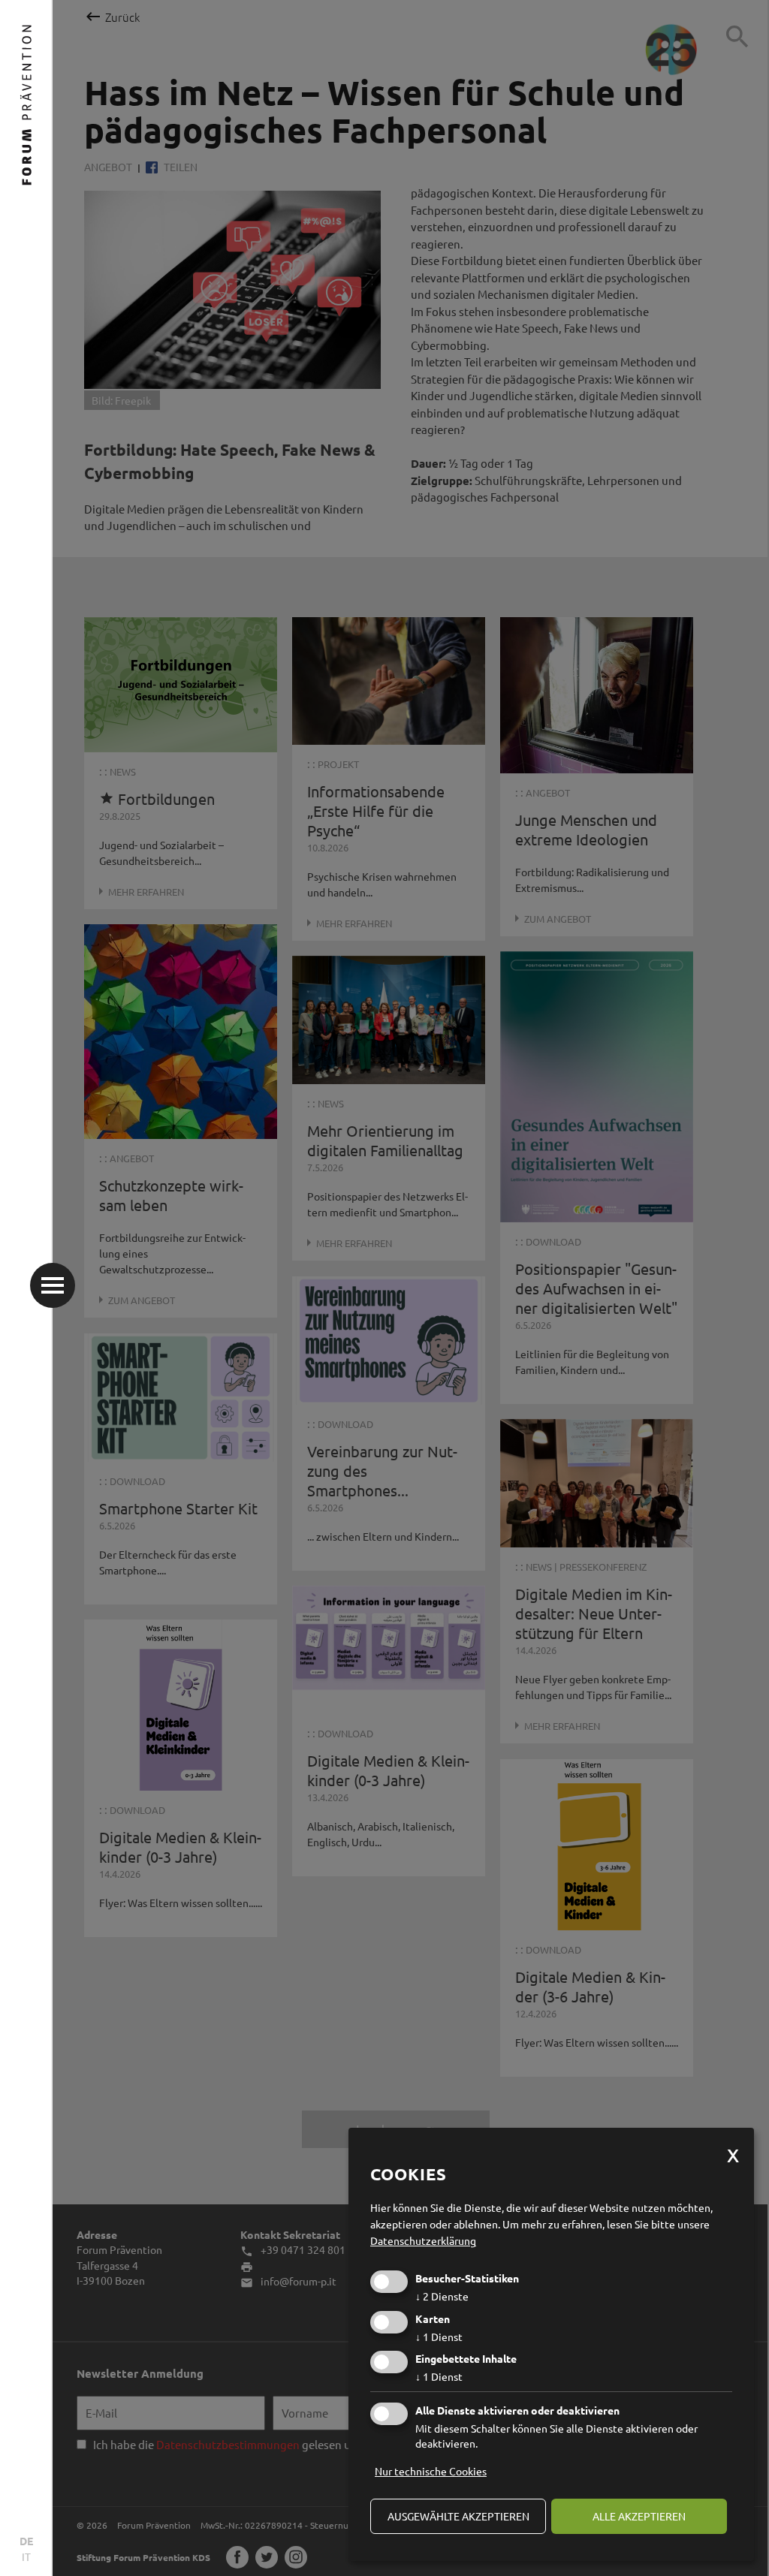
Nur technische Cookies (431, 2471)
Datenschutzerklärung (423, 2240)
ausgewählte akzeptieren (458, 2516)
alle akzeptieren (639, 2516)
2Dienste (442, 2296)
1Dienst (439, 2336)
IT (26, 2556)
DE (26, 2541)
